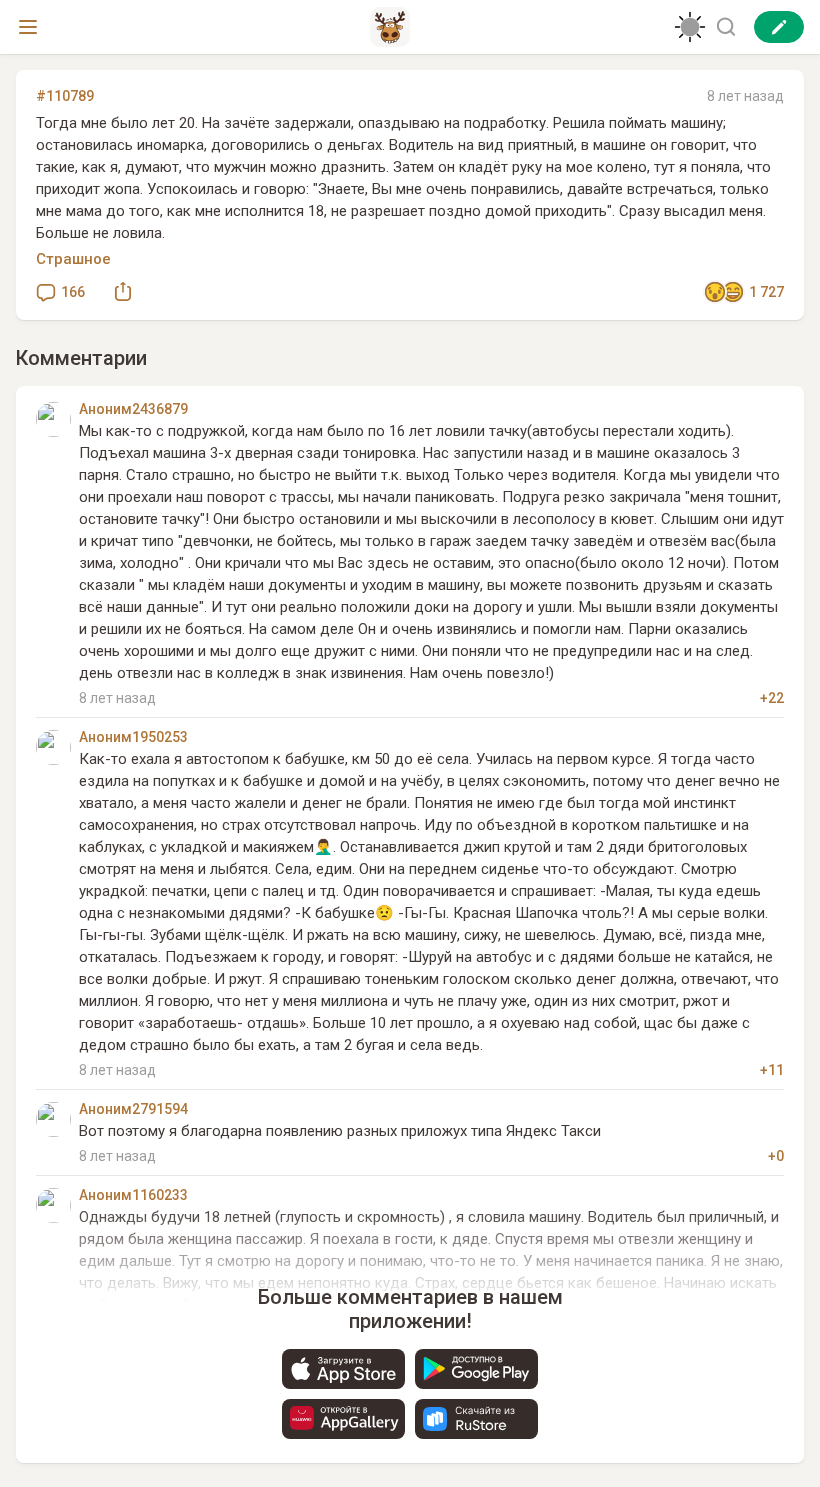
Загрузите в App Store (343, 1369)
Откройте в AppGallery (343, 1419)
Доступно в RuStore (476, 1419)
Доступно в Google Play (476, 1369)
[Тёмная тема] (690, 27)
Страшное (73, 259)
